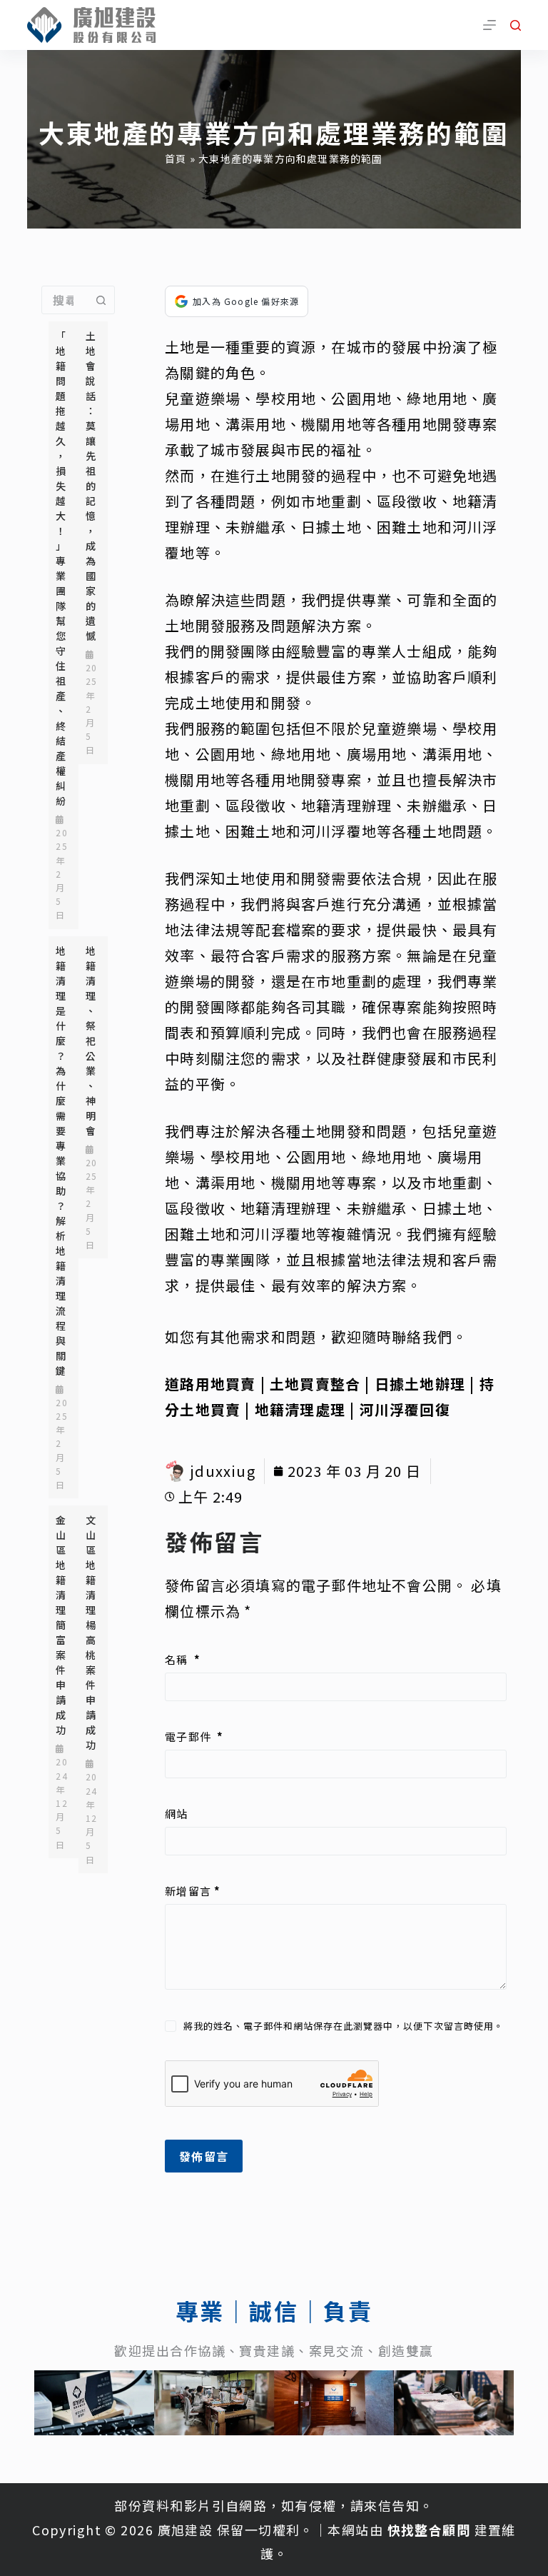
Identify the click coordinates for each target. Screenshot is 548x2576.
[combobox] (65, 300)
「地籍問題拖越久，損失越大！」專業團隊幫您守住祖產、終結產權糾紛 (61, 568)
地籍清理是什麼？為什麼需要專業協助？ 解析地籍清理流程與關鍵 (61, 1161)
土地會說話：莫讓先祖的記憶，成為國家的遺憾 (91, 486)
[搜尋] (516, 25)
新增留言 (193, 1891)
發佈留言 (204, 2156)
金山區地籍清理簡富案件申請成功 (61, 1625)
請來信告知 (385, 2505)
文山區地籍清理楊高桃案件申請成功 (91, 1632)
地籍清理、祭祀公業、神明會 (91, 1041)
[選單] (489, 25)
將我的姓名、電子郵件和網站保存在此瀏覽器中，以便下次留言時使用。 (344, 2026)
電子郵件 (194, 1736)
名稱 (183, 1659)
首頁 (176, 159)
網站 (176, 1814)
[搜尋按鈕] (101, 300)
